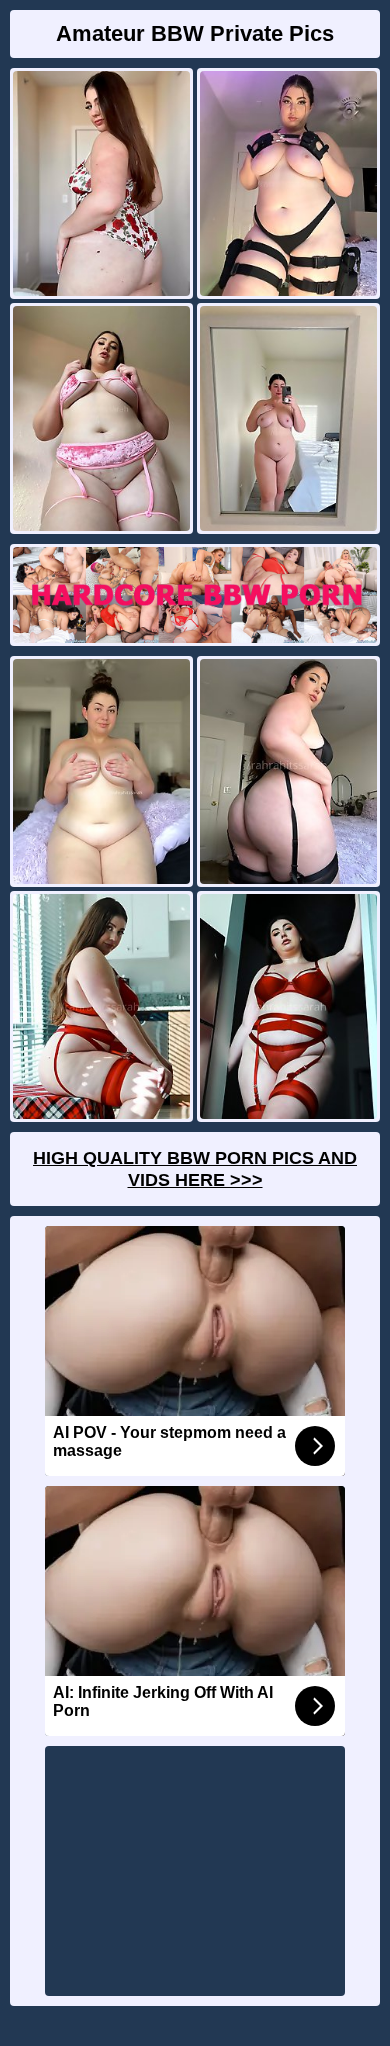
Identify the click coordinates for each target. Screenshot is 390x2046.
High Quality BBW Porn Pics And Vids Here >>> (195, 1169)
